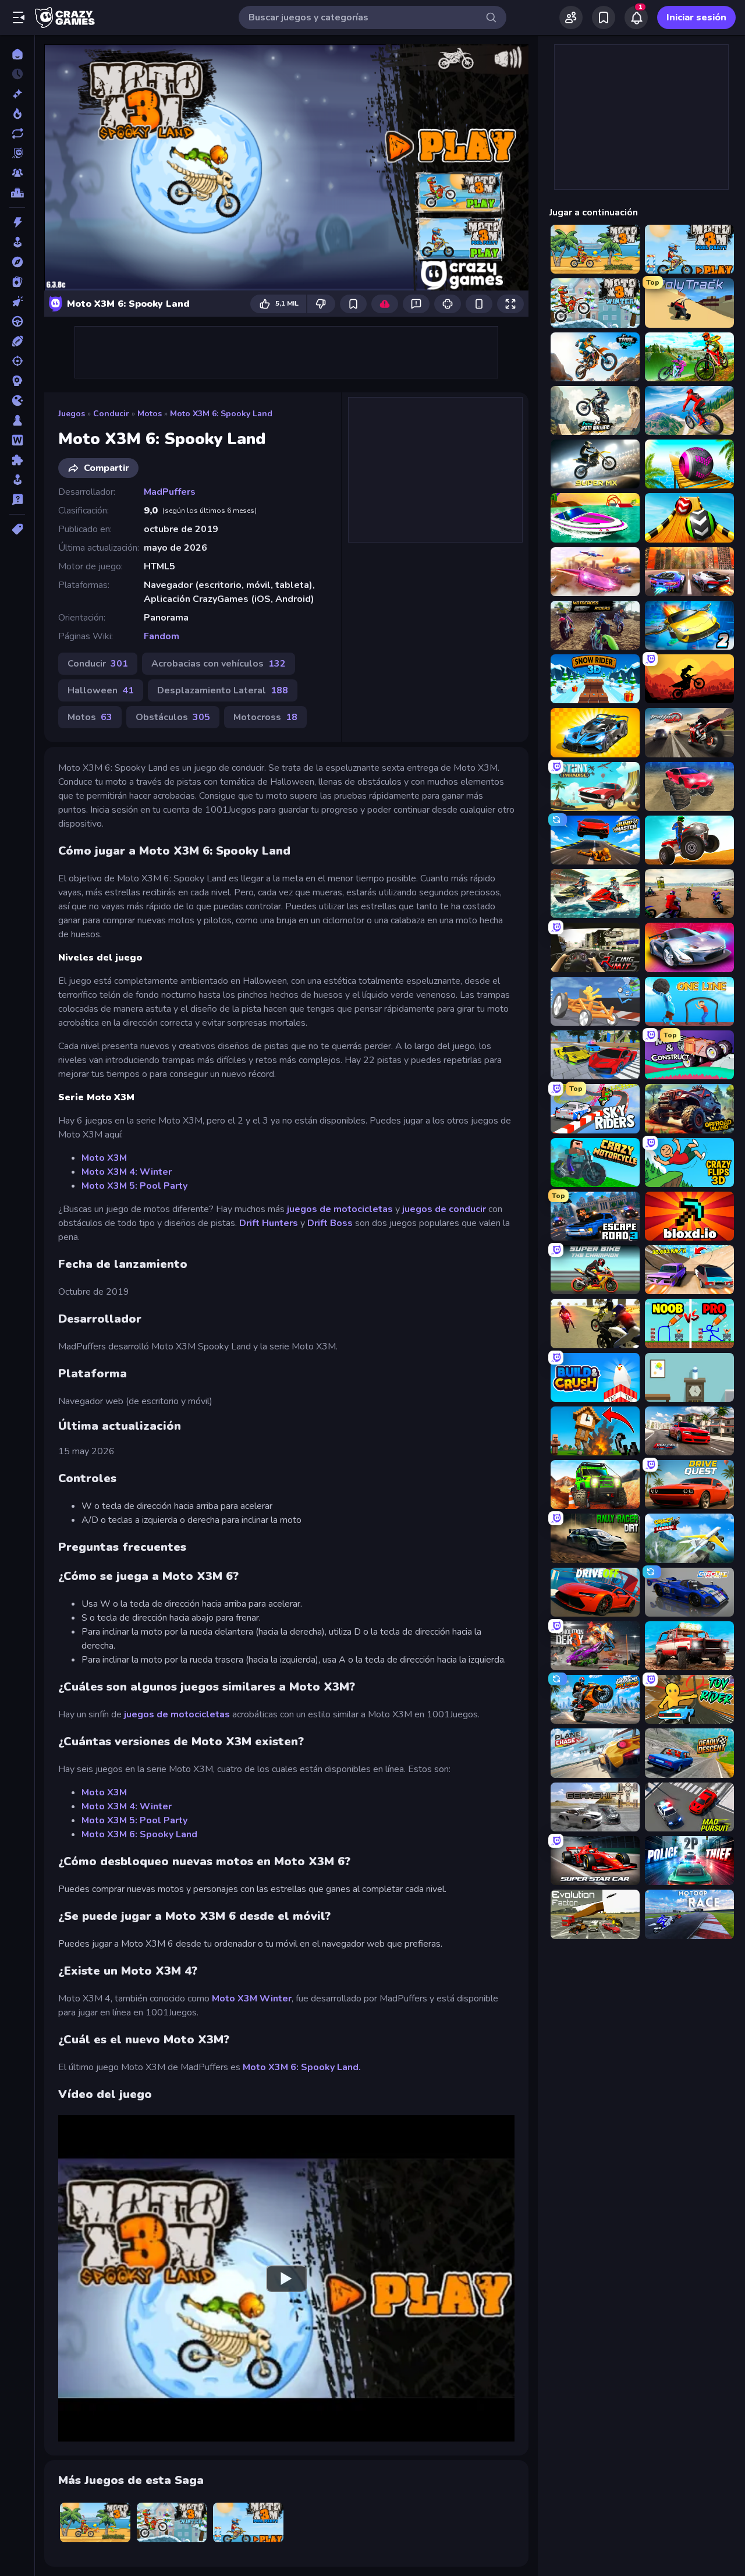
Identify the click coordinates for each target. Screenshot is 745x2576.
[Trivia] (17, 499)
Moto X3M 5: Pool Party (134, 1186)
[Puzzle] (17, 460)
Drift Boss (330, 1223)
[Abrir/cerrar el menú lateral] (19, 17)
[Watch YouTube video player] (286, 2278)
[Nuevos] (17, 94)
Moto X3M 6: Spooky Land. (302, 2067)
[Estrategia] (17, 381)
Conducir (111, 414)
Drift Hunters (269, 1223)
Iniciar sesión (696, 17)
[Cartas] (17, 282)
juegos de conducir (444, 1209)
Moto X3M (104, 1158)
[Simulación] (17, 480)
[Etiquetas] (17, 529)
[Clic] (17, 302)
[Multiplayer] (17, 173)
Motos (150, 414)
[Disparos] (17, 361)
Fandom (162, 636)
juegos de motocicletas (340, 1209)
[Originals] (17, 153)
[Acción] (17, 222)
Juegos (72, 414)
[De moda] (17, 114)
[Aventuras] (17, 262)
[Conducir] (17, 321)
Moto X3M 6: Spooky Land (221, 414)
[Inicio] (17, 54)
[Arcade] (17, 242)
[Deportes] (17, 341)
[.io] (17, 401)
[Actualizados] (17, 133)
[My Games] (604, 17)
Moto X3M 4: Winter (127, 1172)
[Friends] (571, 17)
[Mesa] (17, 420)
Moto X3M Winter (252, 1999)
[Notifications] (636, 17)
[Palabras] (17, 440)
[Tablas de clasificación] (17, 193)
